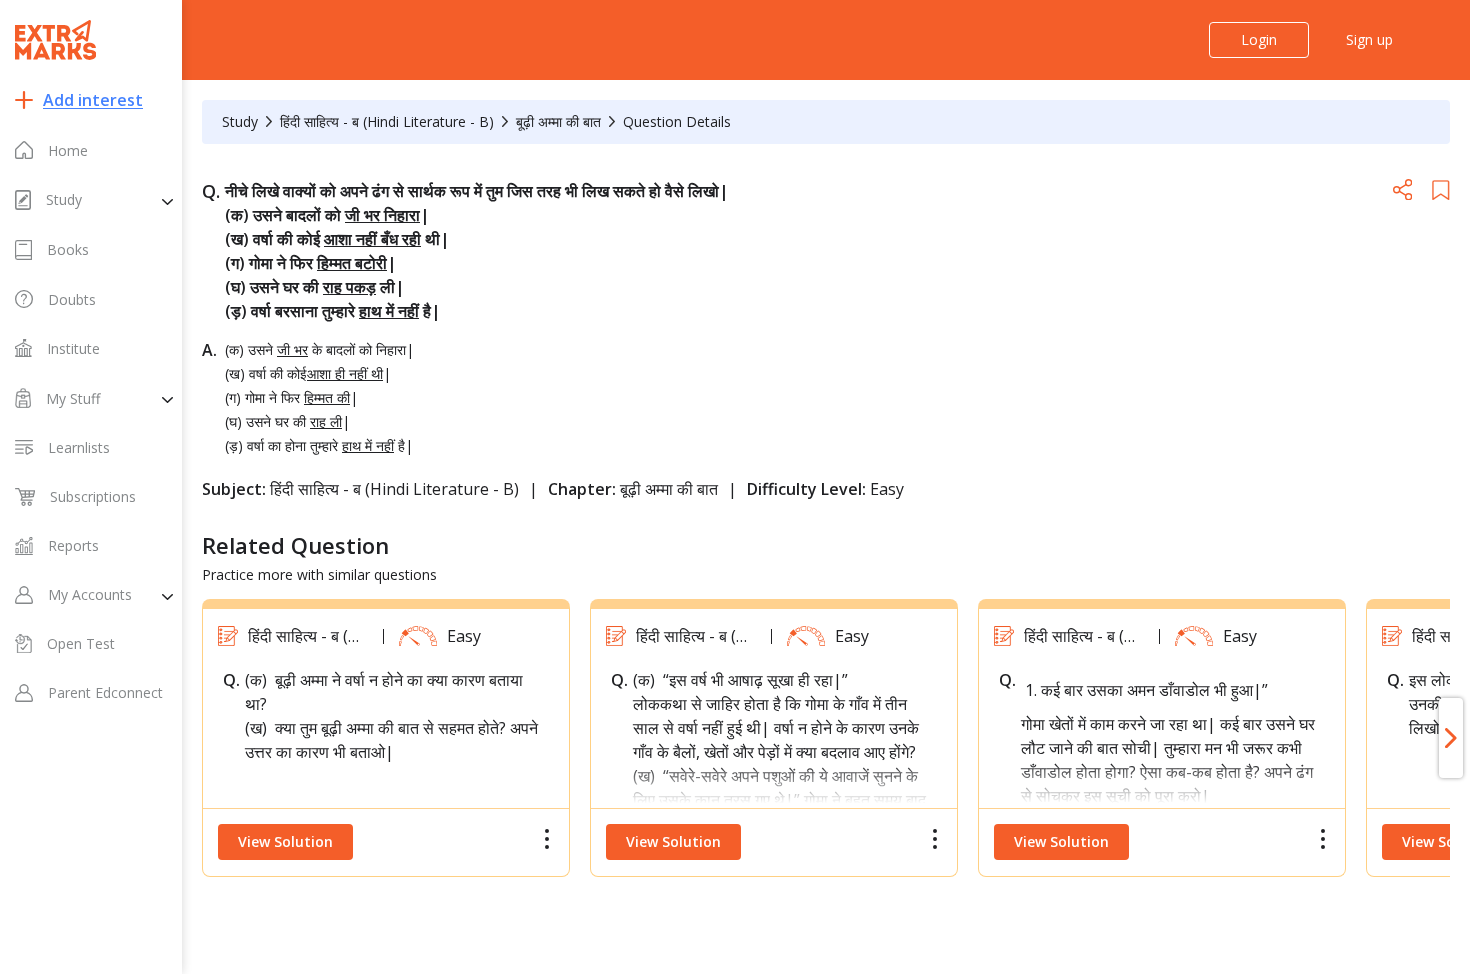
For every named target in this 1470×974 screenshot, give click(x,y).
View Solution (285, 841)
